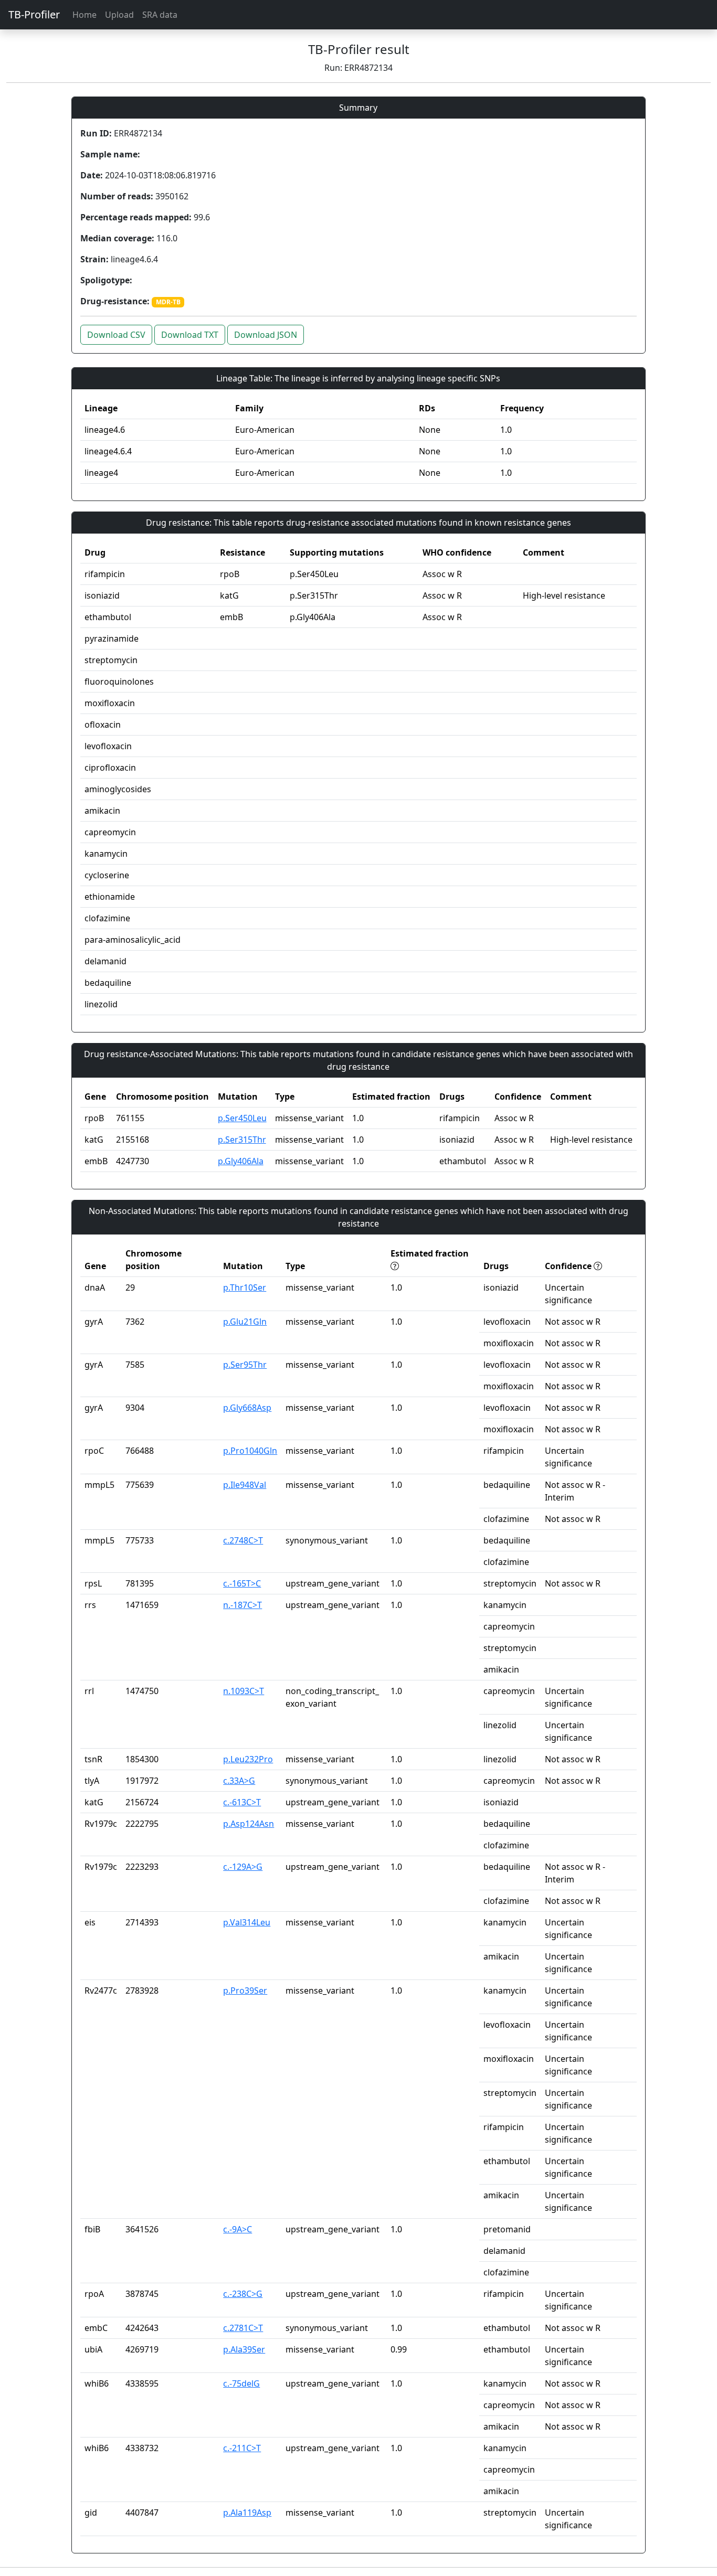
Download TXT (190, 335)
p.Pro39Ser (245, 1990)
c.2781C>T (243, 2328)
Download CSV (116, 335)
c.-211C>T (242, 2448)
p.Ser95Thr (245, 1365)
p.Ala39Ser (244, 2349)
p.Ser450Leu (242, 1118)
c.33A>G (239, 1781)
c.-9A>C (238, 2229)
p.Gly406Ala (241, 1161)
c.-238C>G (243, 2294)
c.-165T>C (242, 1583)
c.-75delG (241, 2383)
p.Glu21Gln (245, 1322)
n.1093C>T (244, 1691)
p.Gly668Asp (247, 1408)
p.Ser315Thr (242, 1140)
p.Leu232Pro (248, 1759)
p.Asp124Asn (249, 1824)
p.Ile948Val (245, 1485)
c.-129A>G (243, 1867)
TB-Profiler (34, 14)
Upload (119, 15)
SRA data (160, 15)
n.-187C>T (242, 1605)
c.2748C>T (243, 1540)
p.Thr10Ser (245, 1287)
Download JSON (266, 335)
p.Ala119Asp (247, 2513)
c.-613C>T (242, 1802)
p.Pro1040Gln (250, 1451)
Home (85, 15)
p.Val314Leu (247, 1922)
